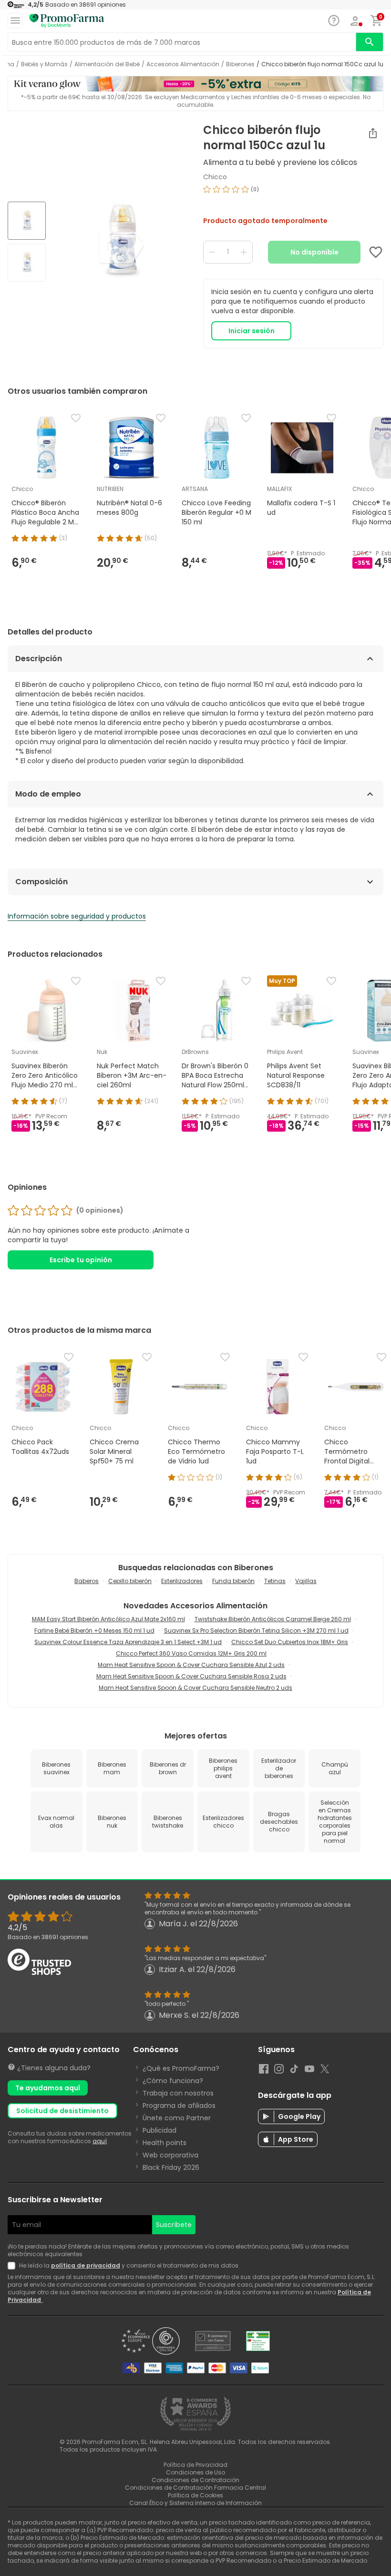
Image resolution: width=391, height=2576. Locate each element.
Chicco (215, 177)
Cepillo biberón (130, 1581)
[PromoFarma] (67, 21)
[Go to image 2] (27, 263)
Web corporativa (170, 2155)
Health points (165, 2143)
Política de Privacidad (195, 2465)
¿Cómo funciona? (173, 2081)
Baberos (87, 1581)
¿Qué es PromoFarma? (181, 2068)
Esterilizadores (182, 1581)
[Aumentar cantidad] (244, 252)
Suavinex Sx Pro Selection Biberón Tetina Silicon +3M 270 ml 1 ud (256, 1630)
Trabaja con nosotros (178, 2093)
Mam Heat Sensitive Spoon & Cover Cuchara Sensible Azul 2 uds (191, 1665)
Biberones (240, 64)
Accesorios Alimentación (183, 64)
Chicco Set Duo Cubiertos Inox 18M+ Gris (290, 1642)
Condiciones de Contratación (195, 2480)
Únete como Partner (177, 2118)
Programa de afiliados (179, 2106)
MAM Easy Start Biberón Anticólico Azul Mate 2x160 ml (108, 1619)
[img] (121, 243)
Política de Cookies (195, 2495)
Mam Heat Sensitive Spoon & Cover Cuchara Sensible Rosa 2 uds (191, 1676)
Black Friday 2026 (171, 2167)
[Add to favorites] (376, 252)
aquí (100, 2141)
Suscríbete (174, 2225)
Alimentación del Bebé (107, 64)
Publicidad (159, 2130)
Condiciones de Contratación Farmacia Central (195, 2488)
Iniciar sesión (252, 331)
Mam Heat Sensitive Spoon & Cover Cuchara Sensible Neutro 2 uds (195, 1688)
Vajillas (306, 1581)
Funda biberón (233, 1581)
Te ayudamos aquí (48, 2088)
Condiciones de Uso (195, 2472)
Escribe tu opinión (81, 1260)
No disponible (314, 252)
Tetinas (275, 1581)
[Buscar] (370, 42)
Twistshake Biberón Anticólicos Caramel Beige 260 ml (273, 1619)
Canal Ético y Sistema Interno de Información (195, 2503)
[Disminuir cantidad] (212, 252)
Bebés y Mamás (44, 64)
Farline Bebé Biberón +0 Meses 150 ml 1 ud (94, 1630)
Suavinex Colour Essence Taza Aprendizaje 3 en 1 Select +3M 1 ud (128, 1642)
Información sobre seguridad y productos (77, 916)
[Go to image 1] (27, 221)
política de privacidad (86, 2265)
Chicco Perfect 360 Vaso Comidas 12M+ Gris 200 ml (191, 1653)
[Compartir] (373, 133)
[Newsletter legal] (13, 2266)
